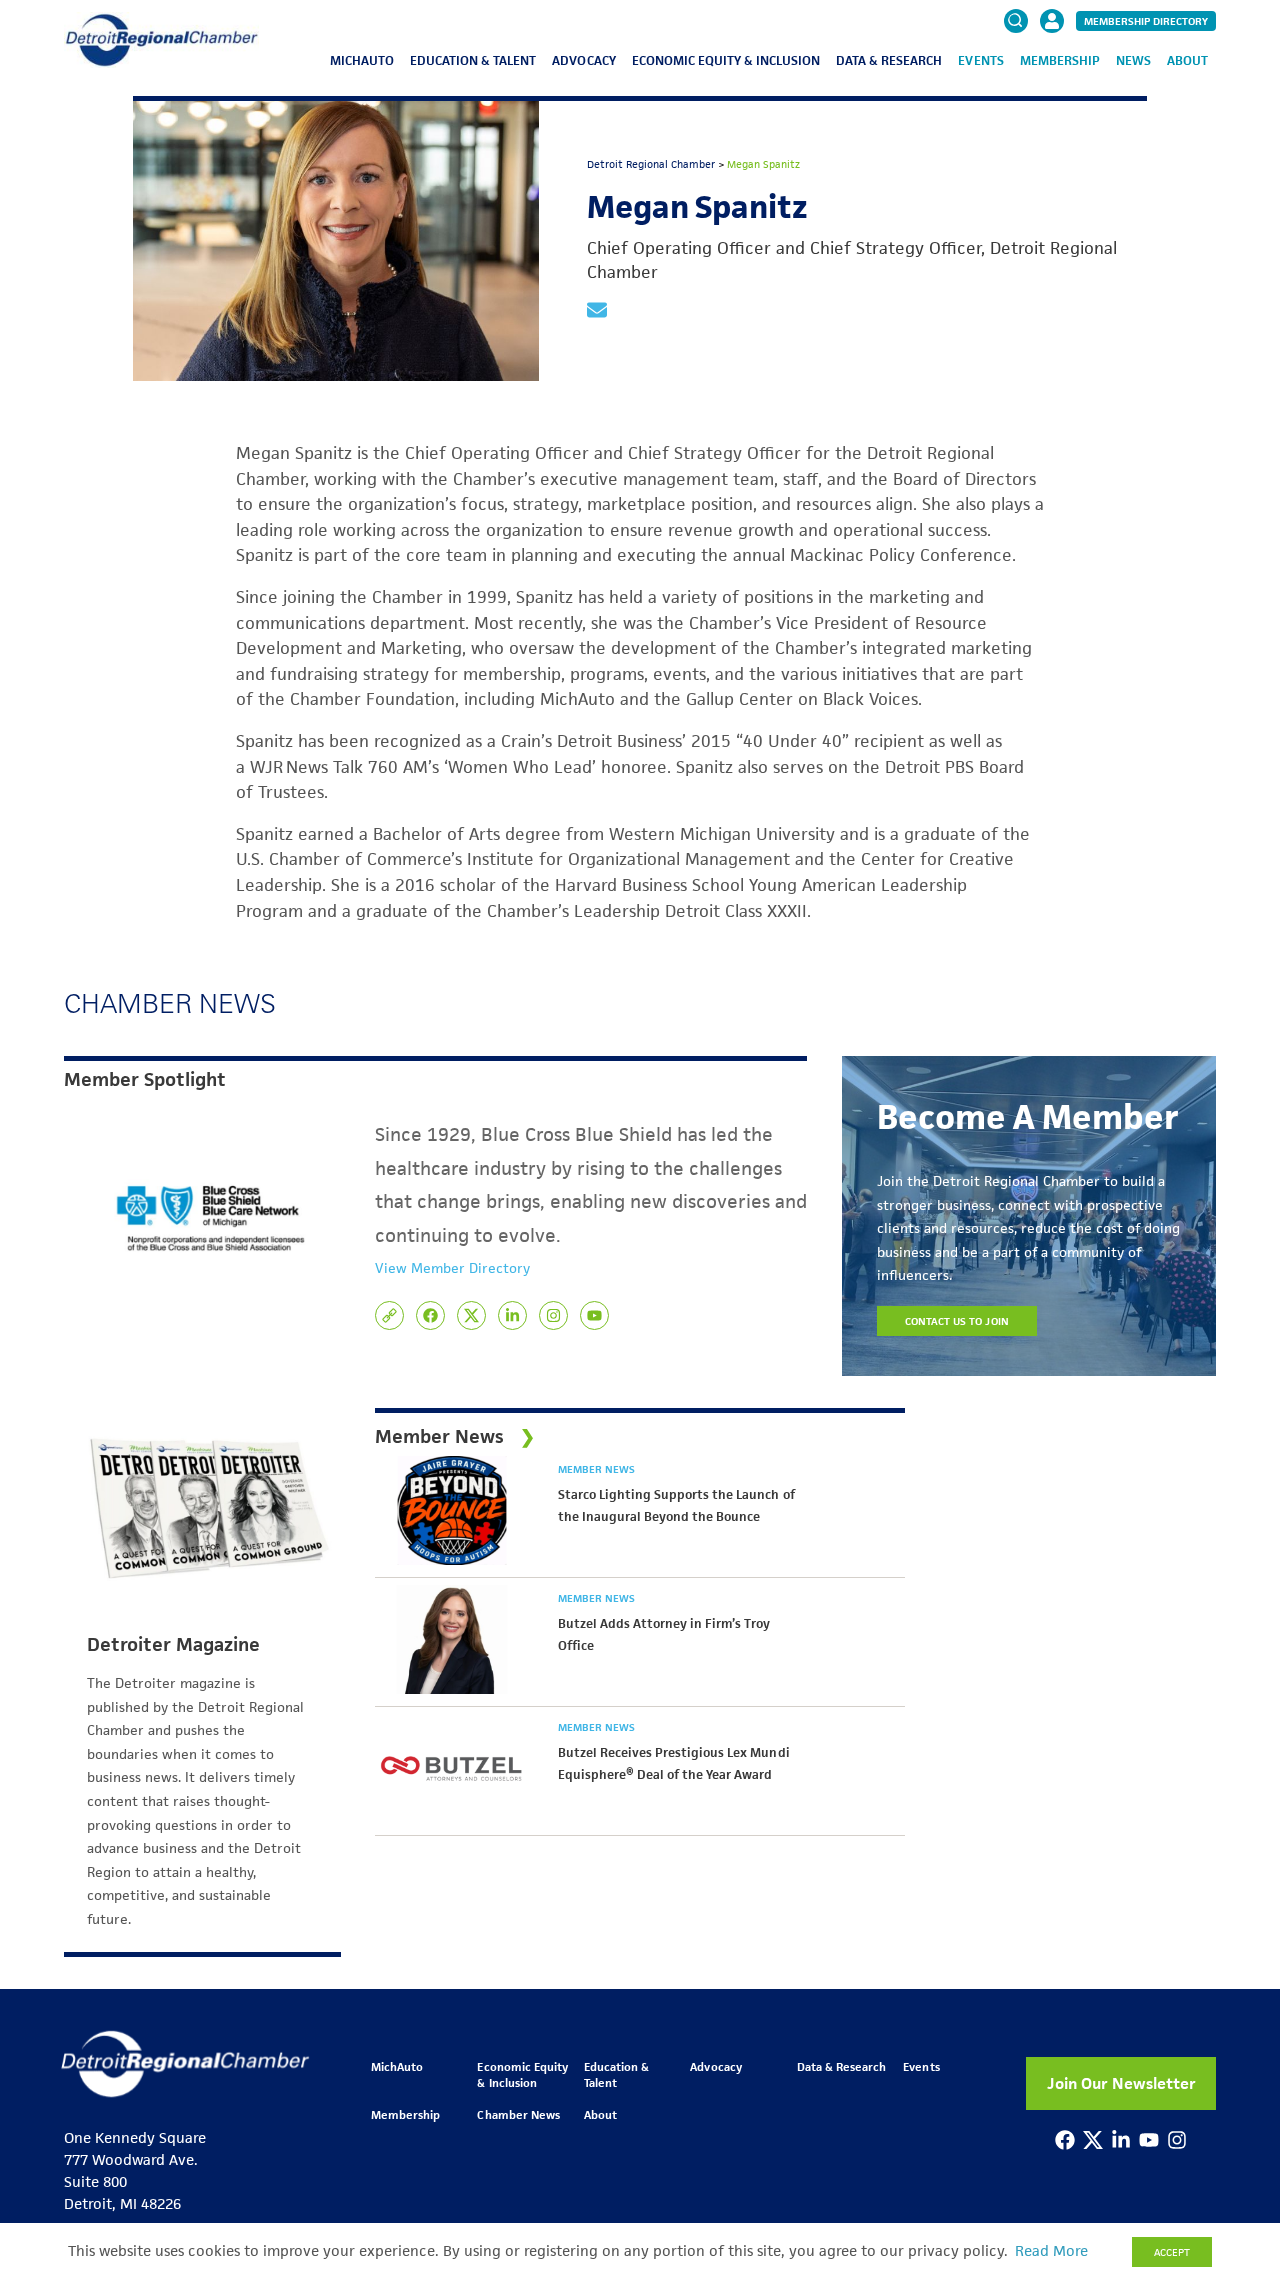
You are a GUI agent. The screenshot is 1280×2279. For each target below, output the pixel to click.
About (1187, 60)
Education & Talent (473, 60)
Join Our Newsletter (1121, 2083)
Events (980, 60)
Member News (596, 1469)
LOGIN (1052, 82)
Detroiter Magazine (173, 1645)
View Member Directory (452, 1268)
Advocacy (583, 60)
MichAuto (362, 60)
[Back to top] (1232, 2143)
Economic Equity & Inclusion (726, 60)
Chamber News (518, 2114)
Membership (1060, 60)
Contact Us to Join (957, 1321)
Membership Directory (1146, 21)
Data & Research (889, 60)
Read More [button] (1051, 2251)
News (1133, 60)
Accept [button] (1172, 2252)
